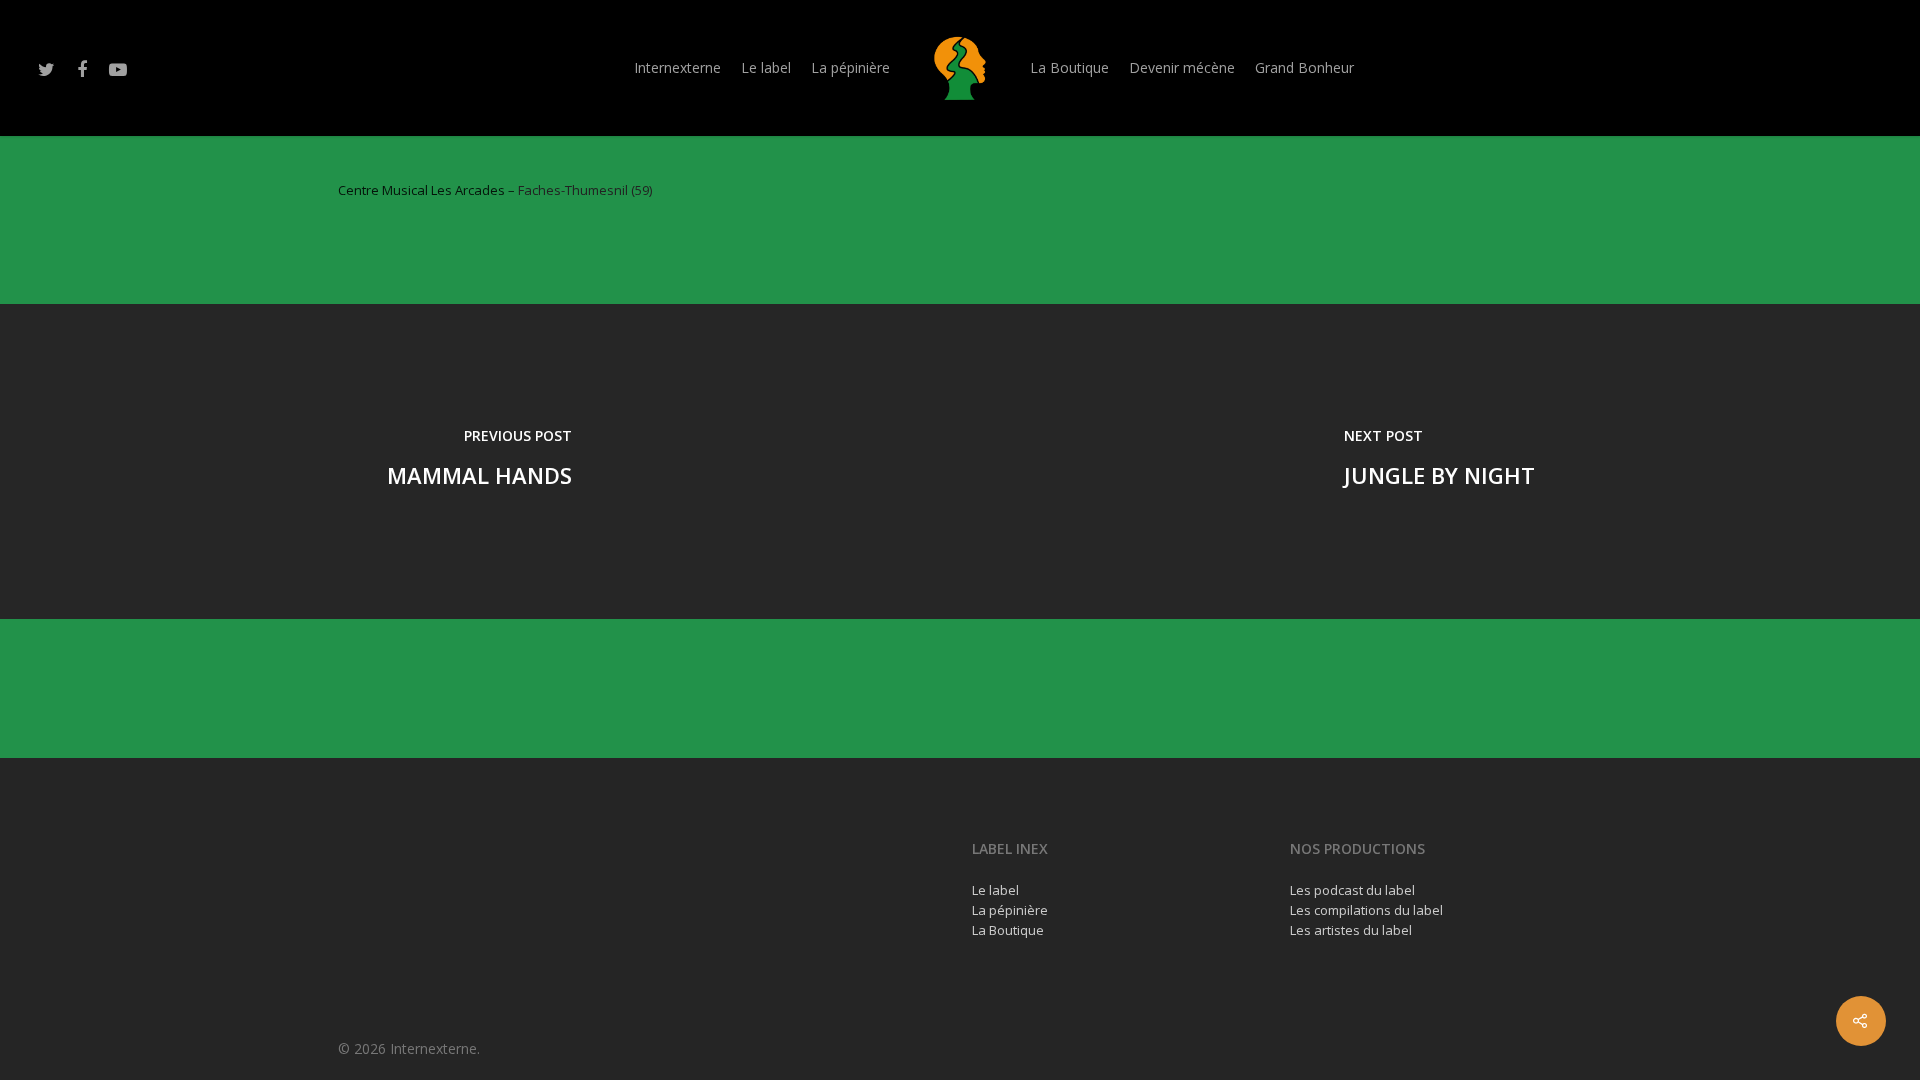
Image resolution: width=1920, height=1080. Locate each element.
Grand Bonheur (1304, 67)
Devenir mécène (1182, 67)
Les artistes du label (1351, 930)
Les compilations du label (1366, 910)
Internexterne (677, 67)
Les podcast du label (1352, 890)
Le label (766, 67)
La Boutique (1069, 67)
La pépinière (850, 67)
